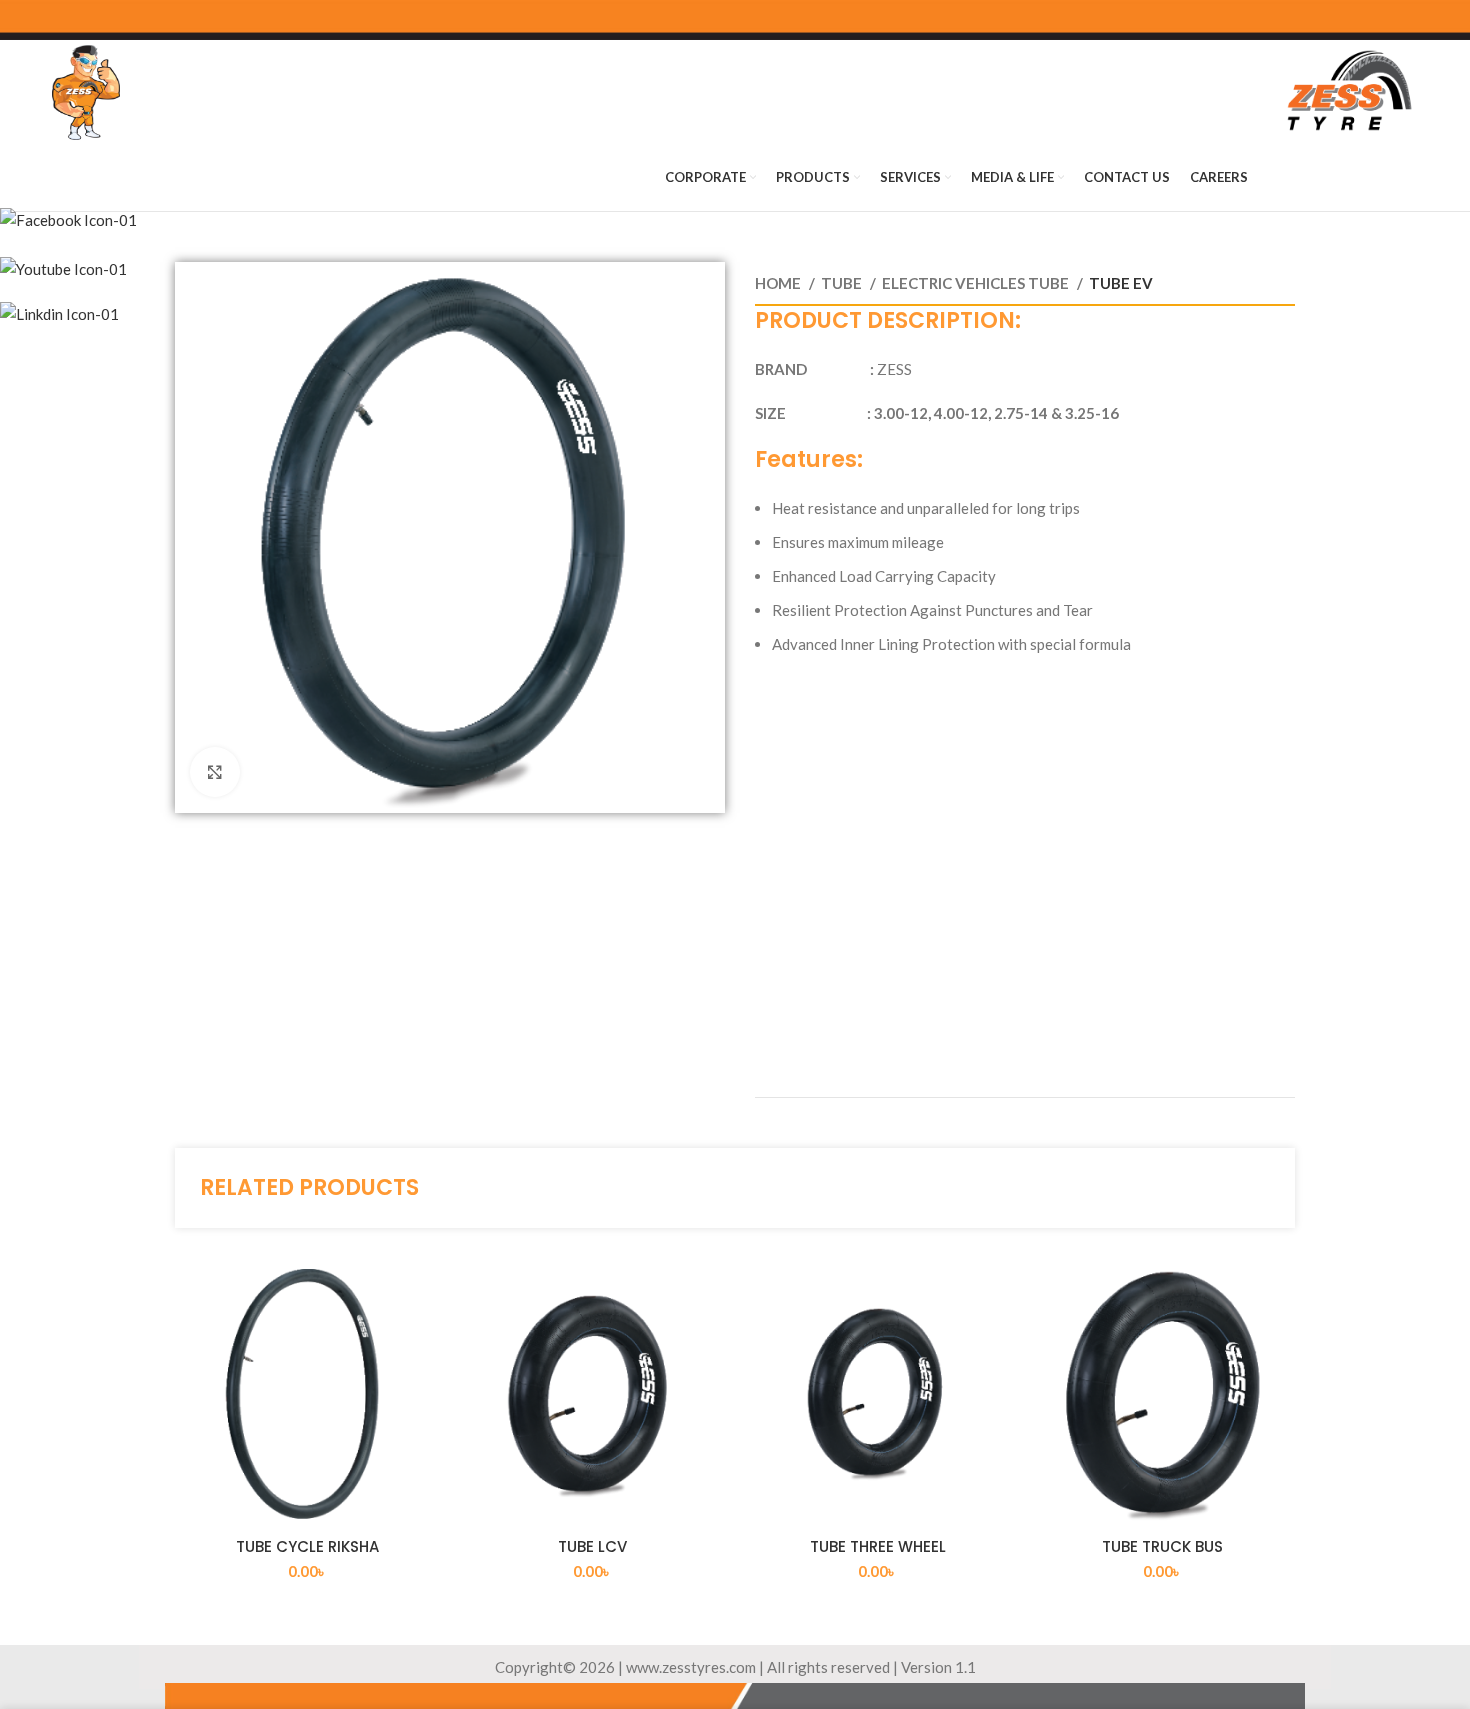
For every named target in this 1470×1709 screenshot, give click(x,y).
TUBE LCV (592, 1546)
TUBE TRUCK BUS (1162, 1546)
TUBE (843, 283)
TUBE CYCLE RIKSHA (307, 1546)
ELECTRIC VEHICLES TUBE (977, 283)
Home (779, 283)
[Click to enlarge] (215, 772)
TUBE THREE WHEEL (878, 1546)
